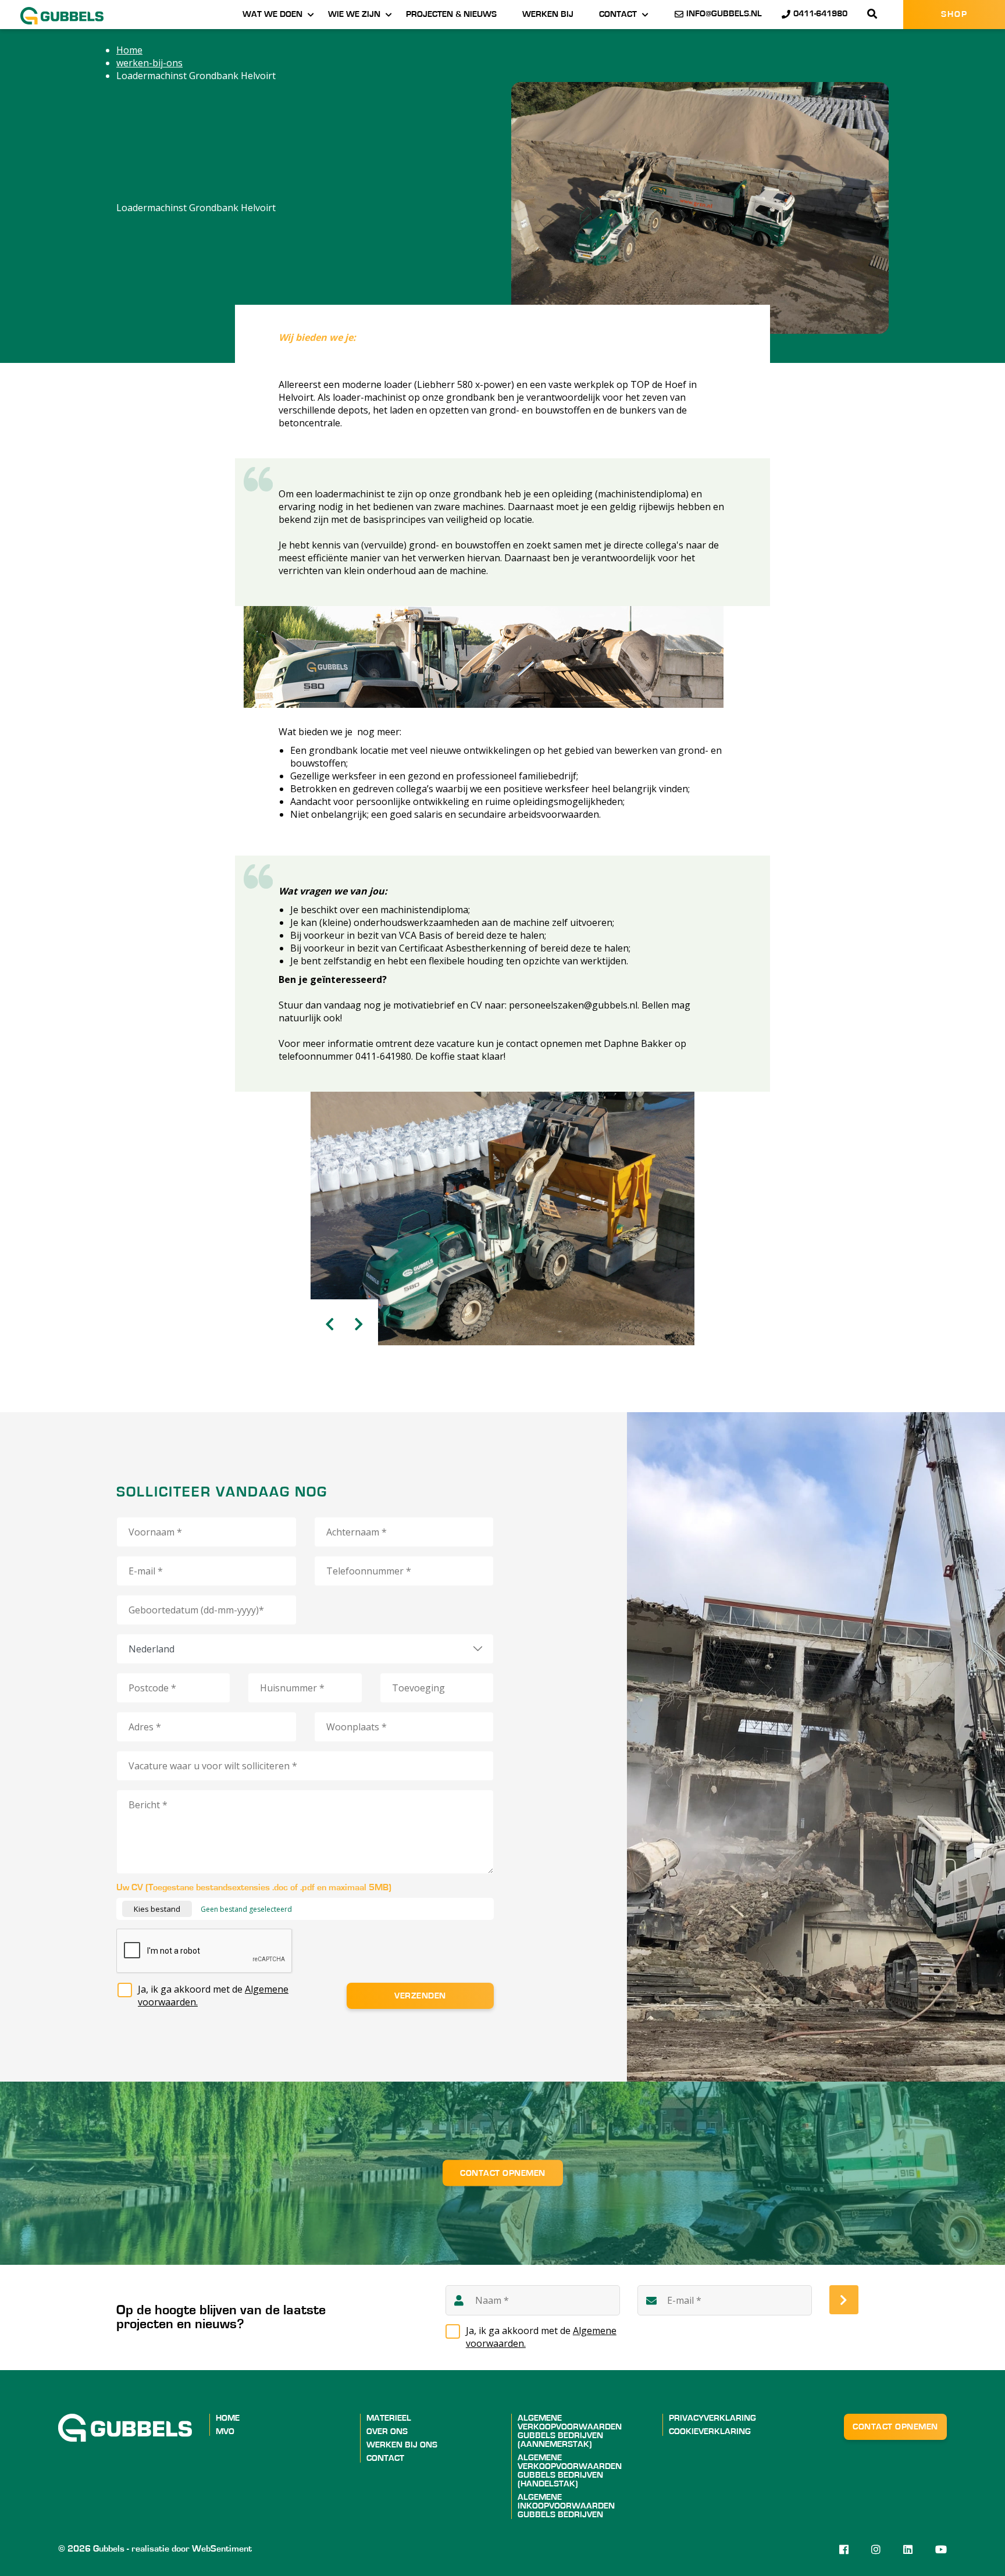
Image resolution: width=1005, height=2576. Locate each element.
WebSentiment (222, 2549)
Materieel (389, 2418)
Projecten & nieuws (451, 14)
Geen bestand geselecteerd (246, 1909)
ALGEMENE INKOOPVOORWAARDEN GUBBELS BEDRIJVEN (566, 2506)
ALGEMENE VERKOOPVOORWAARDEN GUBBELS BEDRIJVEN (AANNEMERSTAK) (570, 2431)
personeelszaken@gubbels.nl (573, 1005)
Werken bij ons (402, 2445)
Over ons (387, 2431)
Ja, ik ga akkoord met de (213, 1996)
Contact (618, 14)
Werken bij (548, 14)
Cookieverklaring (710, 2431)
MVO (225, 2431)
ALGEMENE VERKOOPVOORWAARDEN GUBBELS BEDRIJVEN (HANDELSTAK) (570, 2471)
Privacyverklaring (712, 2418)
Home (228, 2418)
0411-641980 (820, 14)
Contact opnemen (503, 2173)
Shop (954, 14)
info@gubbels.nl (724, 14)
